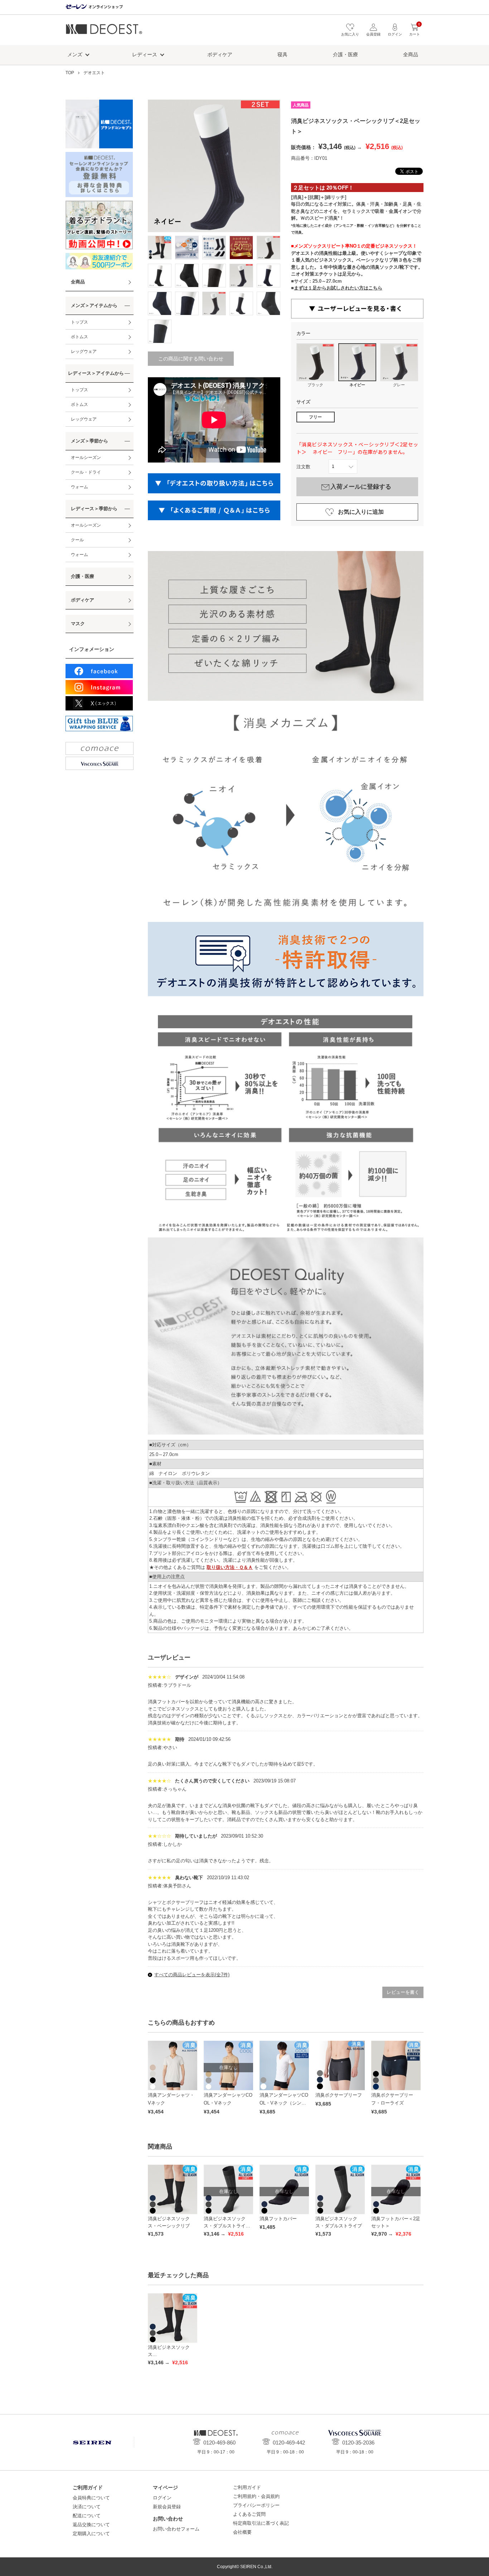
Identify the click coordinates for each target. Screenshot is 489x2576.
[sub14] (268, 303)
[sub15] (160, 331)
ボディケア (220, 54)
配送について (87, 2516)
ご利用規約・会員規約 (256, 2496)
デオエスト (104, 32)
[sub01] (187, 248)
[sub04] (268, 248)
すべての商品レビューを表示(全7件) (192, 1975)
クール (77, 540)
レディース (145, 54)
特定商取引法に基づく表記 (261, 2523)
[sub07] (214, 276)
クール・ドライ (86, 472)
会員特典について (91, 2498)
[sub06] (187, 276)
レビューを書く (403, 1992)
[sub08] (241, 276)
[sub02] (214, 248)
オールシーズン (86, 458)
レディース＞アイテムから (96, 373)
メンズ (75, 54)
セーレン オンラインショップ (94, 7)
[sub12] (214, 303)
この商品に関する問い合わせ (191, 359)
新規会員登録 (167, 2507)
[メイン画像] (160, 248)
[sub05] (160, 276)
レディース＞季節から (94, 509)
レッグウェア (84, 351)
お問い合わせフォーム (176, 2529)
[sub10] (160, 303)
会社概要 (242, 2532)
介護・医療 (345, 54)
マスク (78, 624)
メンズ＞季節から (89, 441)
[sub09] (268, 276)
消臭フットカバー (278, 2219)
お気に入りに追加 (361, 512)
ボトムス (79, 337)
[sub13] (241, 303)
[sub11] (187, 303)
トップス (79, 322)
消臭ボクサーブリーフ (339, 2095)
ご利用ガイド (247, 2487)
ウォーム (79, 487)
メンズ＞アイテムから (94, 305)
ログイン (162, 2498)
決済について (87, 2507)
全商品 (411, 54)
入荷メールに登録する (361, 487)
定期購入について (91, 2534)
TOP (70, 73)
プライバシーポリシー (256, 2505)
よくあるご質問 (249, 2514)
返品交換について (91, 2525)
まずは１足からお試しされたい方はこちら (338, 288)
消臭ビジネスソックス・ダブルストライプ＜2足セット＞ (227, 2226)
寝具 (282, 54)
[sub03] (241, 248)
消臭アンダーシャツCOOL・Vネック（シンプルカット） (284, 2103)
